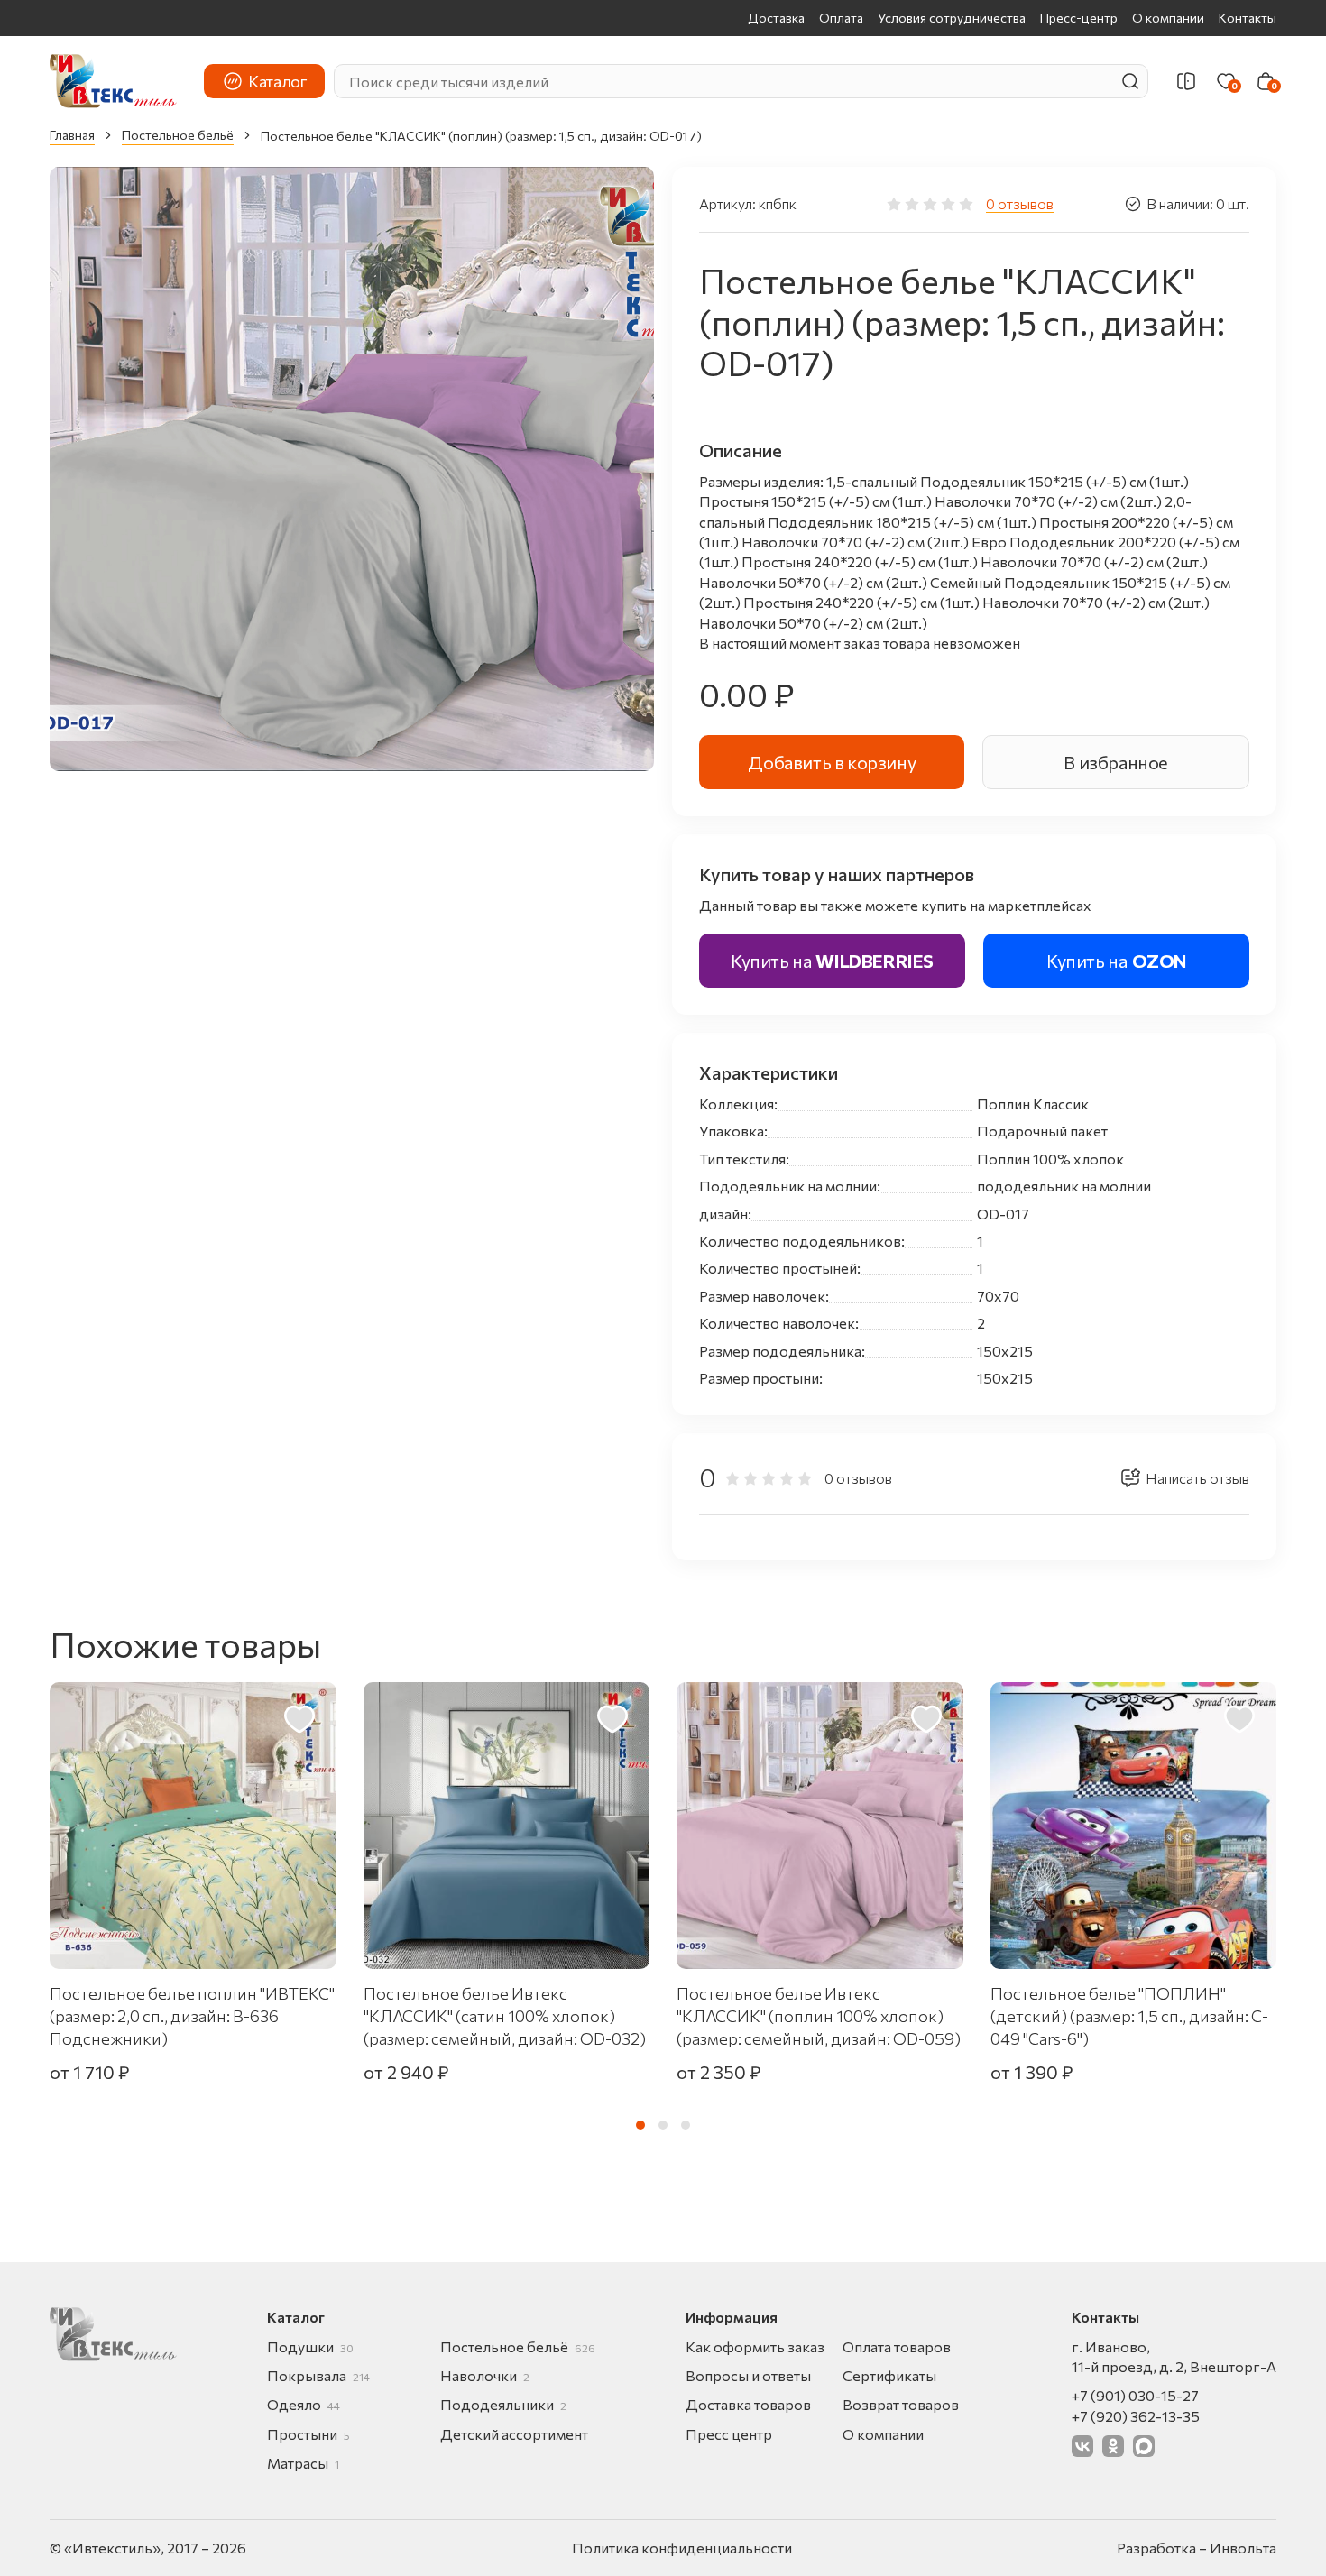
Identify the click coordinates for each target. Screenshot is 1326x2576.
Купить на (832, 961)
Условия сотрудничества (952, 18)
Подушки (310, 2346)
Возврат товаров (901, 2404)
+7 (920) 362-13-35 (1136, 2416)
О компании (1168, 18)
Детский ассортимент (514, 2434)
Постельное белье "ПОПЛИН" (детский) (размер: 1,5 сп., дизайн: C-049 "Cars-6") (1129, 2016)
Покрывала (318, 2375)
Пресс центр (729, 2434)
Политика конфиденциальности (682, 2548)
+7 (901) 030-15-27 (1135, 2395)
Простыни (308, 2434)
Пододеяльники (503, 2404)
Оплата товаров (897, 2346)
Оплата (841, 18)
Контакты (1248, 18)
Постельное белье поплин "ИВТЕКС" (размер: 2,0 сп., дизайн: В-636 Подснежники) (192, 2016)
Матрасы (303, 2463)
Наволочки (485, 2375)
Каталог (277, 81)
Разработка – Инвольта (1197, 2548)
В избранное (1116, 762)
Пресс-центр (1079, 18)
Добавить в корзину (832, 762)
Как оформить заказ (755, 2346)
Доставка (776, 18)
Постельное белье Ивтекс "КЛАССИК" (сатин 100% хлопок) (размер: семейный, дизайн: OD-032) (505, 2016)
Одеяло (304, 2404)
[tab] (640, 2125)
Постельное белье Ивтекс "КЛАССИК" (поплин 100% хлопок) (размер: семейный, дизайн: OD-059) (819, 2016)
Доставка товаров (748, 2404)
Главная (72, 135)
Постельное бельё (178, 135)
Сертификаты (889, 2375)
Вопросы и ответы (748, 2375)
